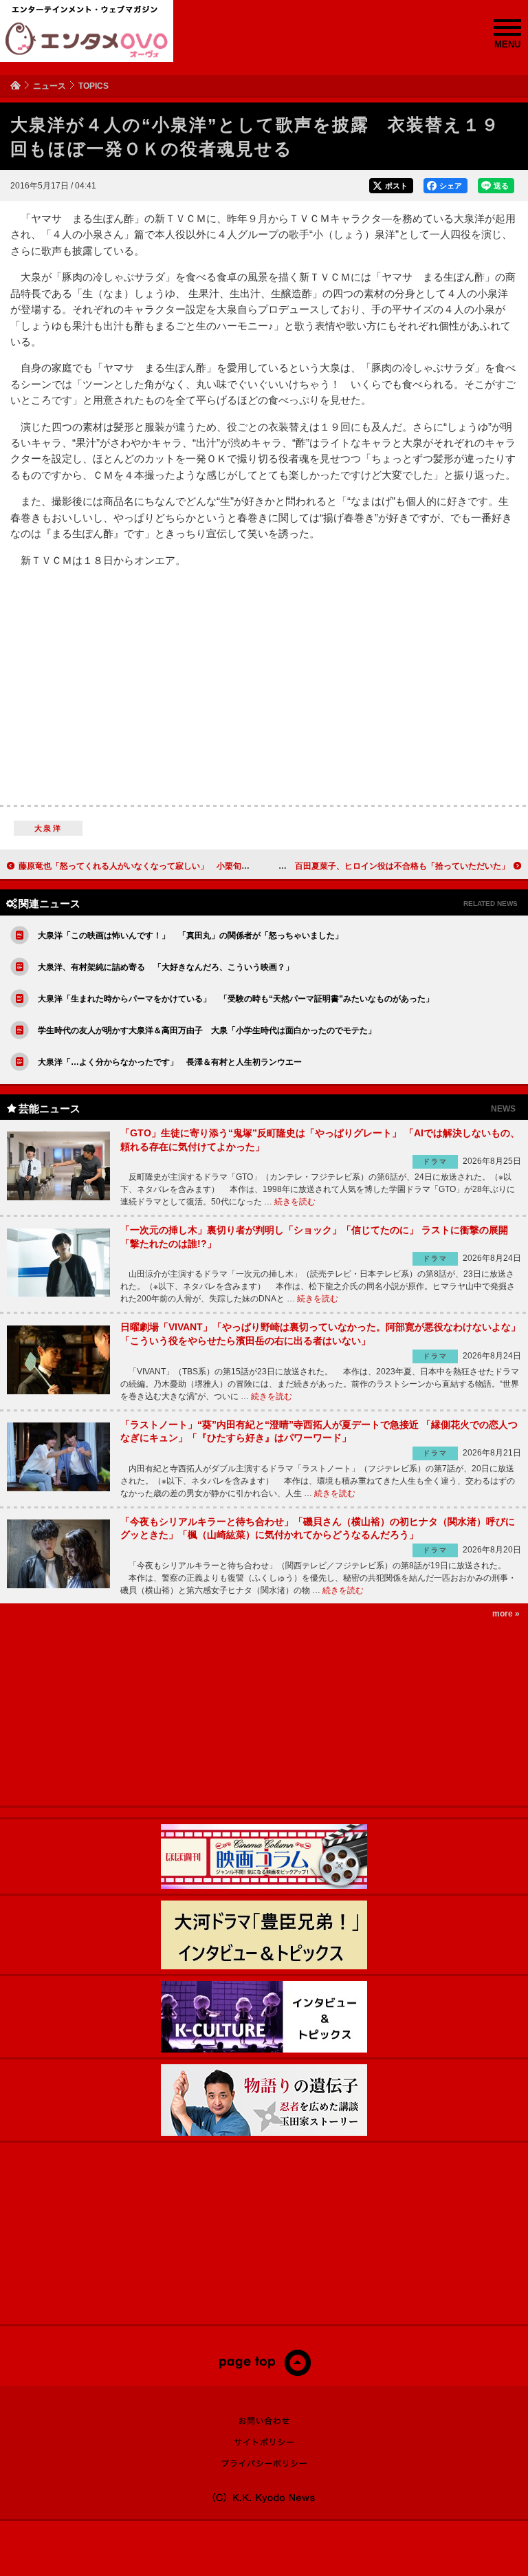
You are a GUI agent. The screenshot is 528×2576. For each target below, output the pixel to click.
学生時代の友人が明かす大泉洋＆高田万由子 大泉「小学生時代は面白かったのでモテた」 (207, 1030)
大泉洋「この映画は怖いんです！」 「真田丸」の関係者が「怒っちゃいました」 (190, 935)
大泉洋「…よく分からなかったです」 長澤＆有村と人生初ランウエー (170, 1062)
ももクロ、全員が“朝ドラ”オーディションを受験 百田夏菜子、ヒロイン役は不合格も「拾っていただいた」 (307, 866)
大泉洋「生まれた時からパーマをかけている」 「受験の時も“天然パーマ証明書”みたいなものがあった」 (236, 999)
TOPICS (93, 86)
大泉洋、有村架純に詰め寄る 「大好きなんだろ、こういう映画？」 (166, 967)
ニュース (49, 86)
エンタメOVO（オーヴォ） (87, 40)
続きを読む (295, 1202)
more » (506, 1614)
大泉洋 (48, 828)
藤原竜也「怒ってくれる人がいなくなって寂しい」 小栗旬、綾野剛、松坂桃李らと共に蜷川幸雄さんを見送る (225, 866)
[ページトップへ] (264, 2373)
